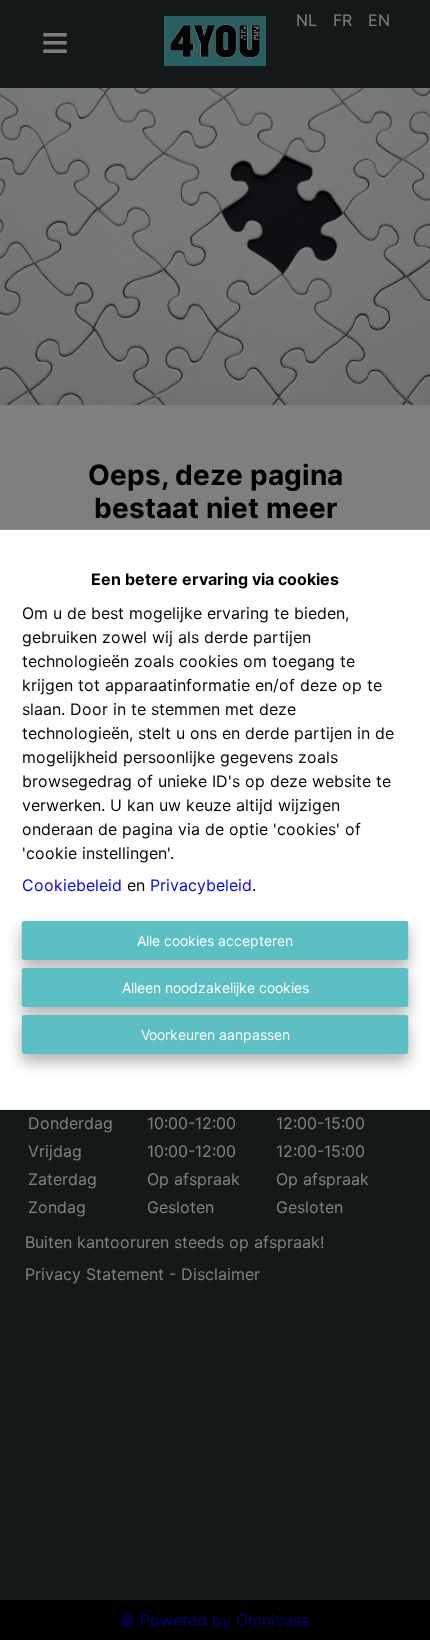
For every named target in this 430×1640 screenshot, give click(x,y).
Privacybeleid (201, 885)
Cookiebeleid (72, 885)
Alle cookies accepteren (215, 940)
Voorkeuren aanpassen (215, 1034)
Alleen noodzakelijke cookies (215, 987)
